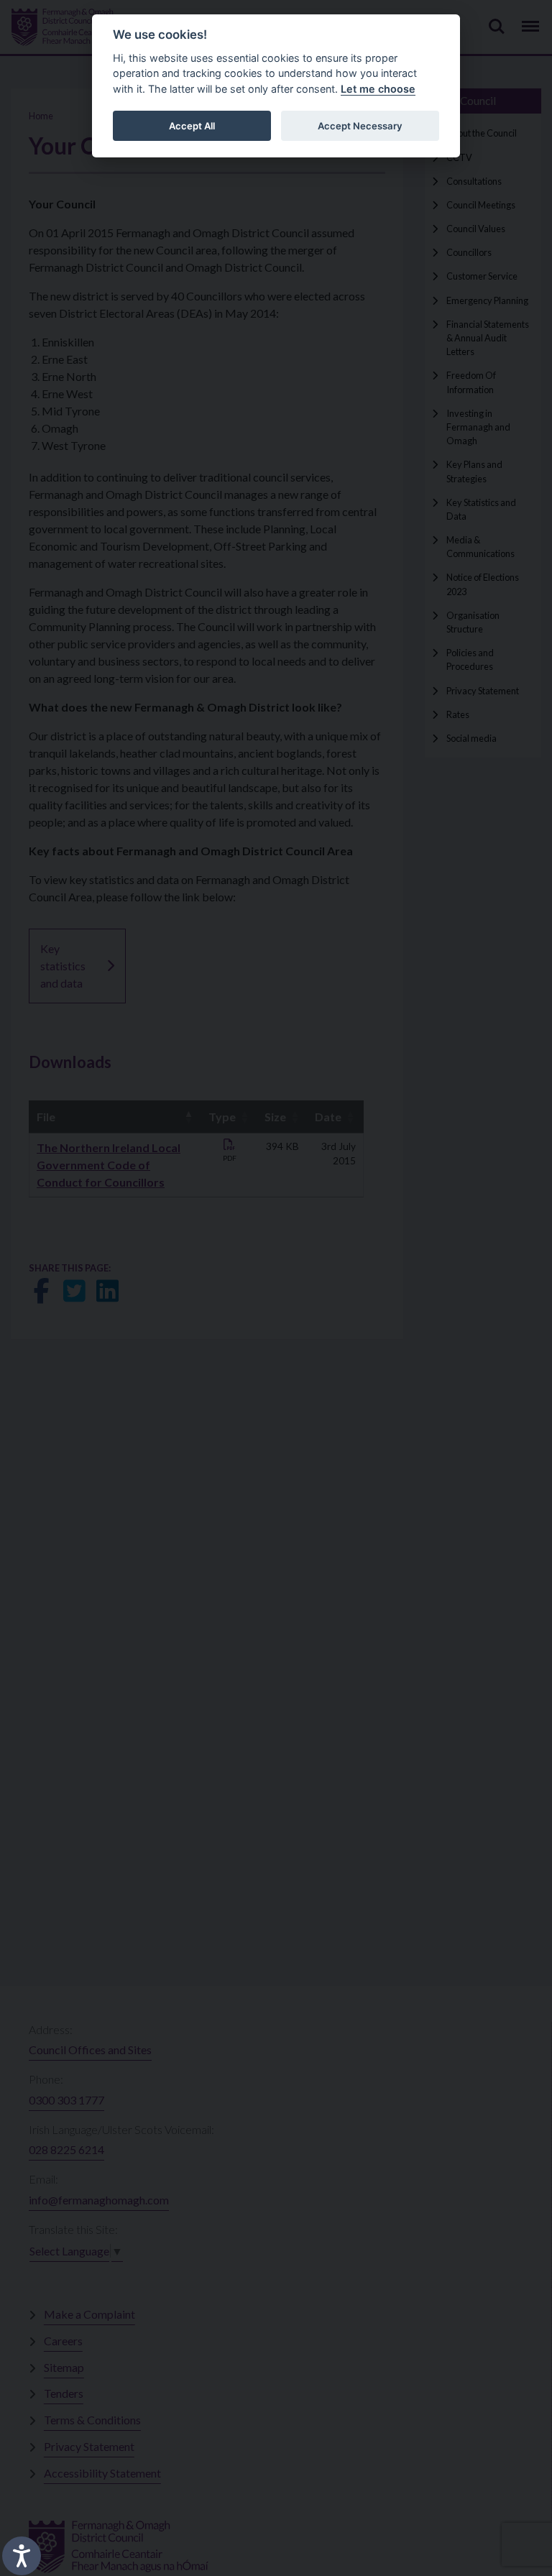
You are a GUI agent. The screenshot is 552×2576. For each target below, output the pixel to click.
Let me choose (378, 89)
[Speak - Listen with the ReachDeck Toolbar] (22, 2556)
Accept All (192, 126)
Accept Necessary (360, 126)
